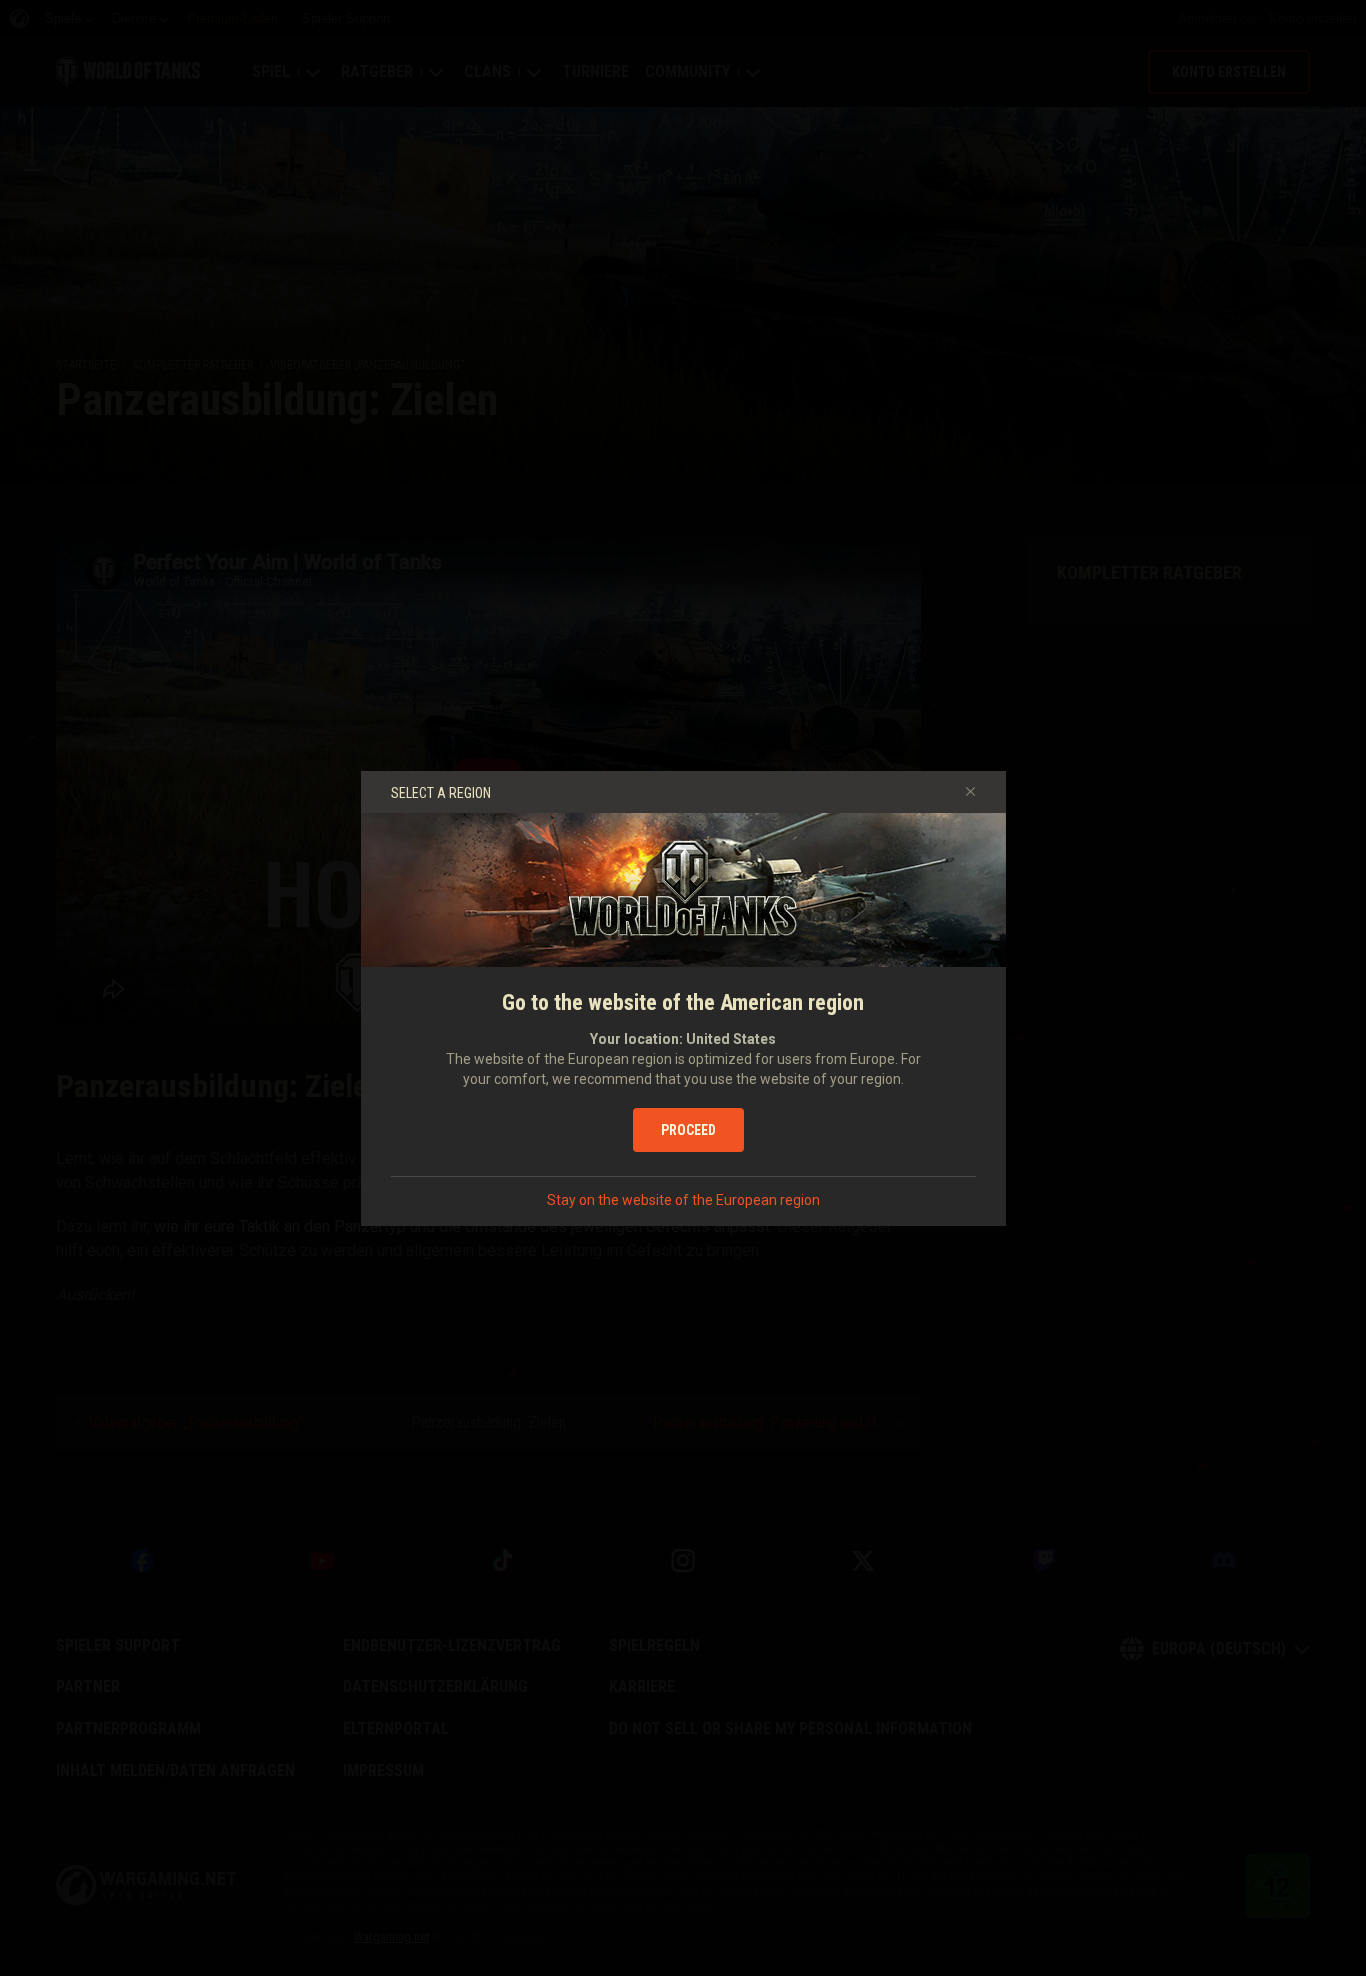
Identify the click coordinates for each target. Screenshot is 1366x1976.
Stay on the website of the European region (683, 1200)
